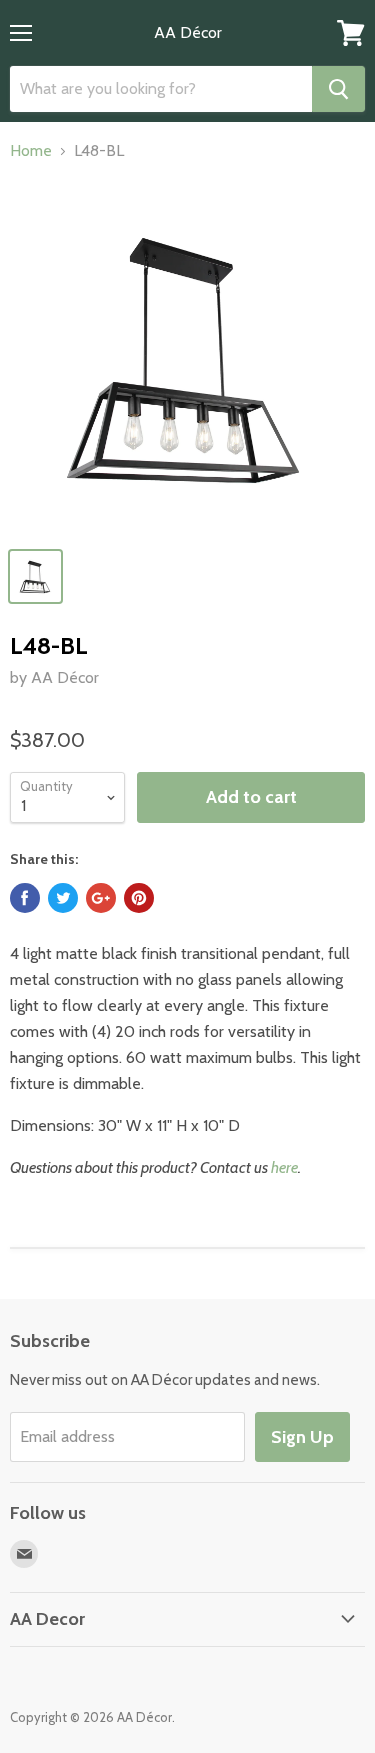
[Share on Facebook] (25, 898)
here (284, 1167)
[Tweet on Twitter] (63, 898)
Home (31, 151)
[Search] (338, 89)
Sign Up (302, 1437)
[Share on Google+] (101, 898)
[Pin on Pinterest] (139, 898)
